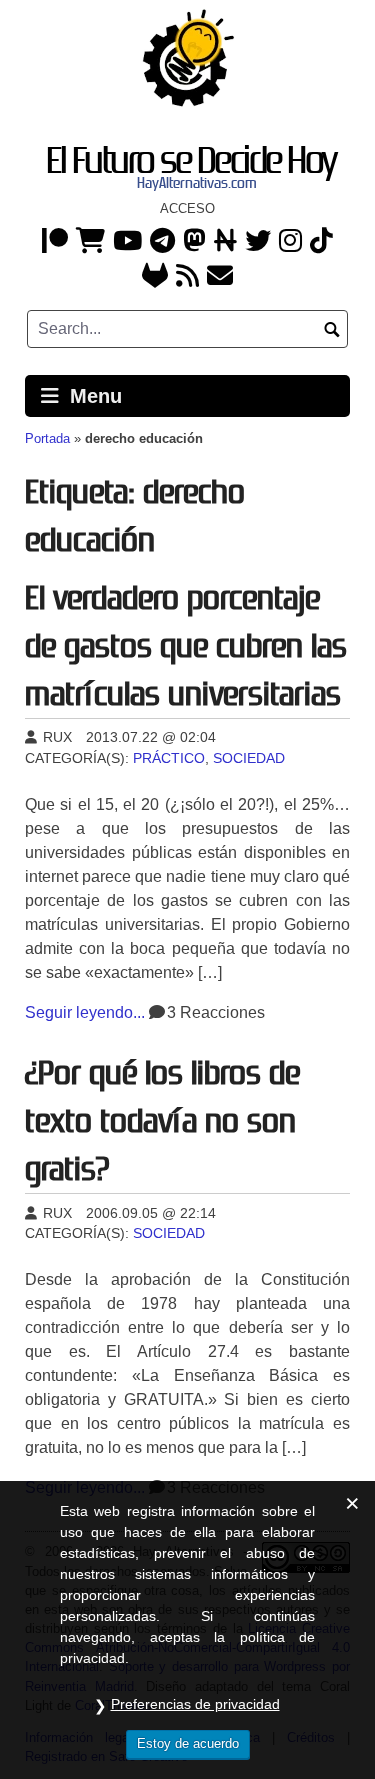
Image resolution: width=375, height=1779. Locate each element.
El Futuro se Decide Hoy (191, 160)
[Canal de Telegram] (162, 242)
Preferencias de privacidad (195, 1704)
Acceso (187, 208)
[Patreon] (55, 242)
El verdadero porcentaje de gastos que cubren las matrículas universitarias (186, 646)
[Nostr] (225, 242)
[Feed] (187, 277)
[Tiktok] (321, 242)
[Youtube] (127, 242)
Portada (47, 438)
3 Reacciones (216, 1012)
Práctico (169, 758)
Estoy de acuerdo (188, 1743)
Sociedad (249, 758)
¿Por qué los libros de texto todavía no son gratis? (162, 1121)
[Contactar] (220, 277)
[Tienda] (90, 242)
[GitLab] (155, 277)
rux (55, 737)
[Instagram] (290, 242)
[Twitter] (258, 242)
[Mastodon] (194, 242)
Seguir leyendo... (85, 1012)
